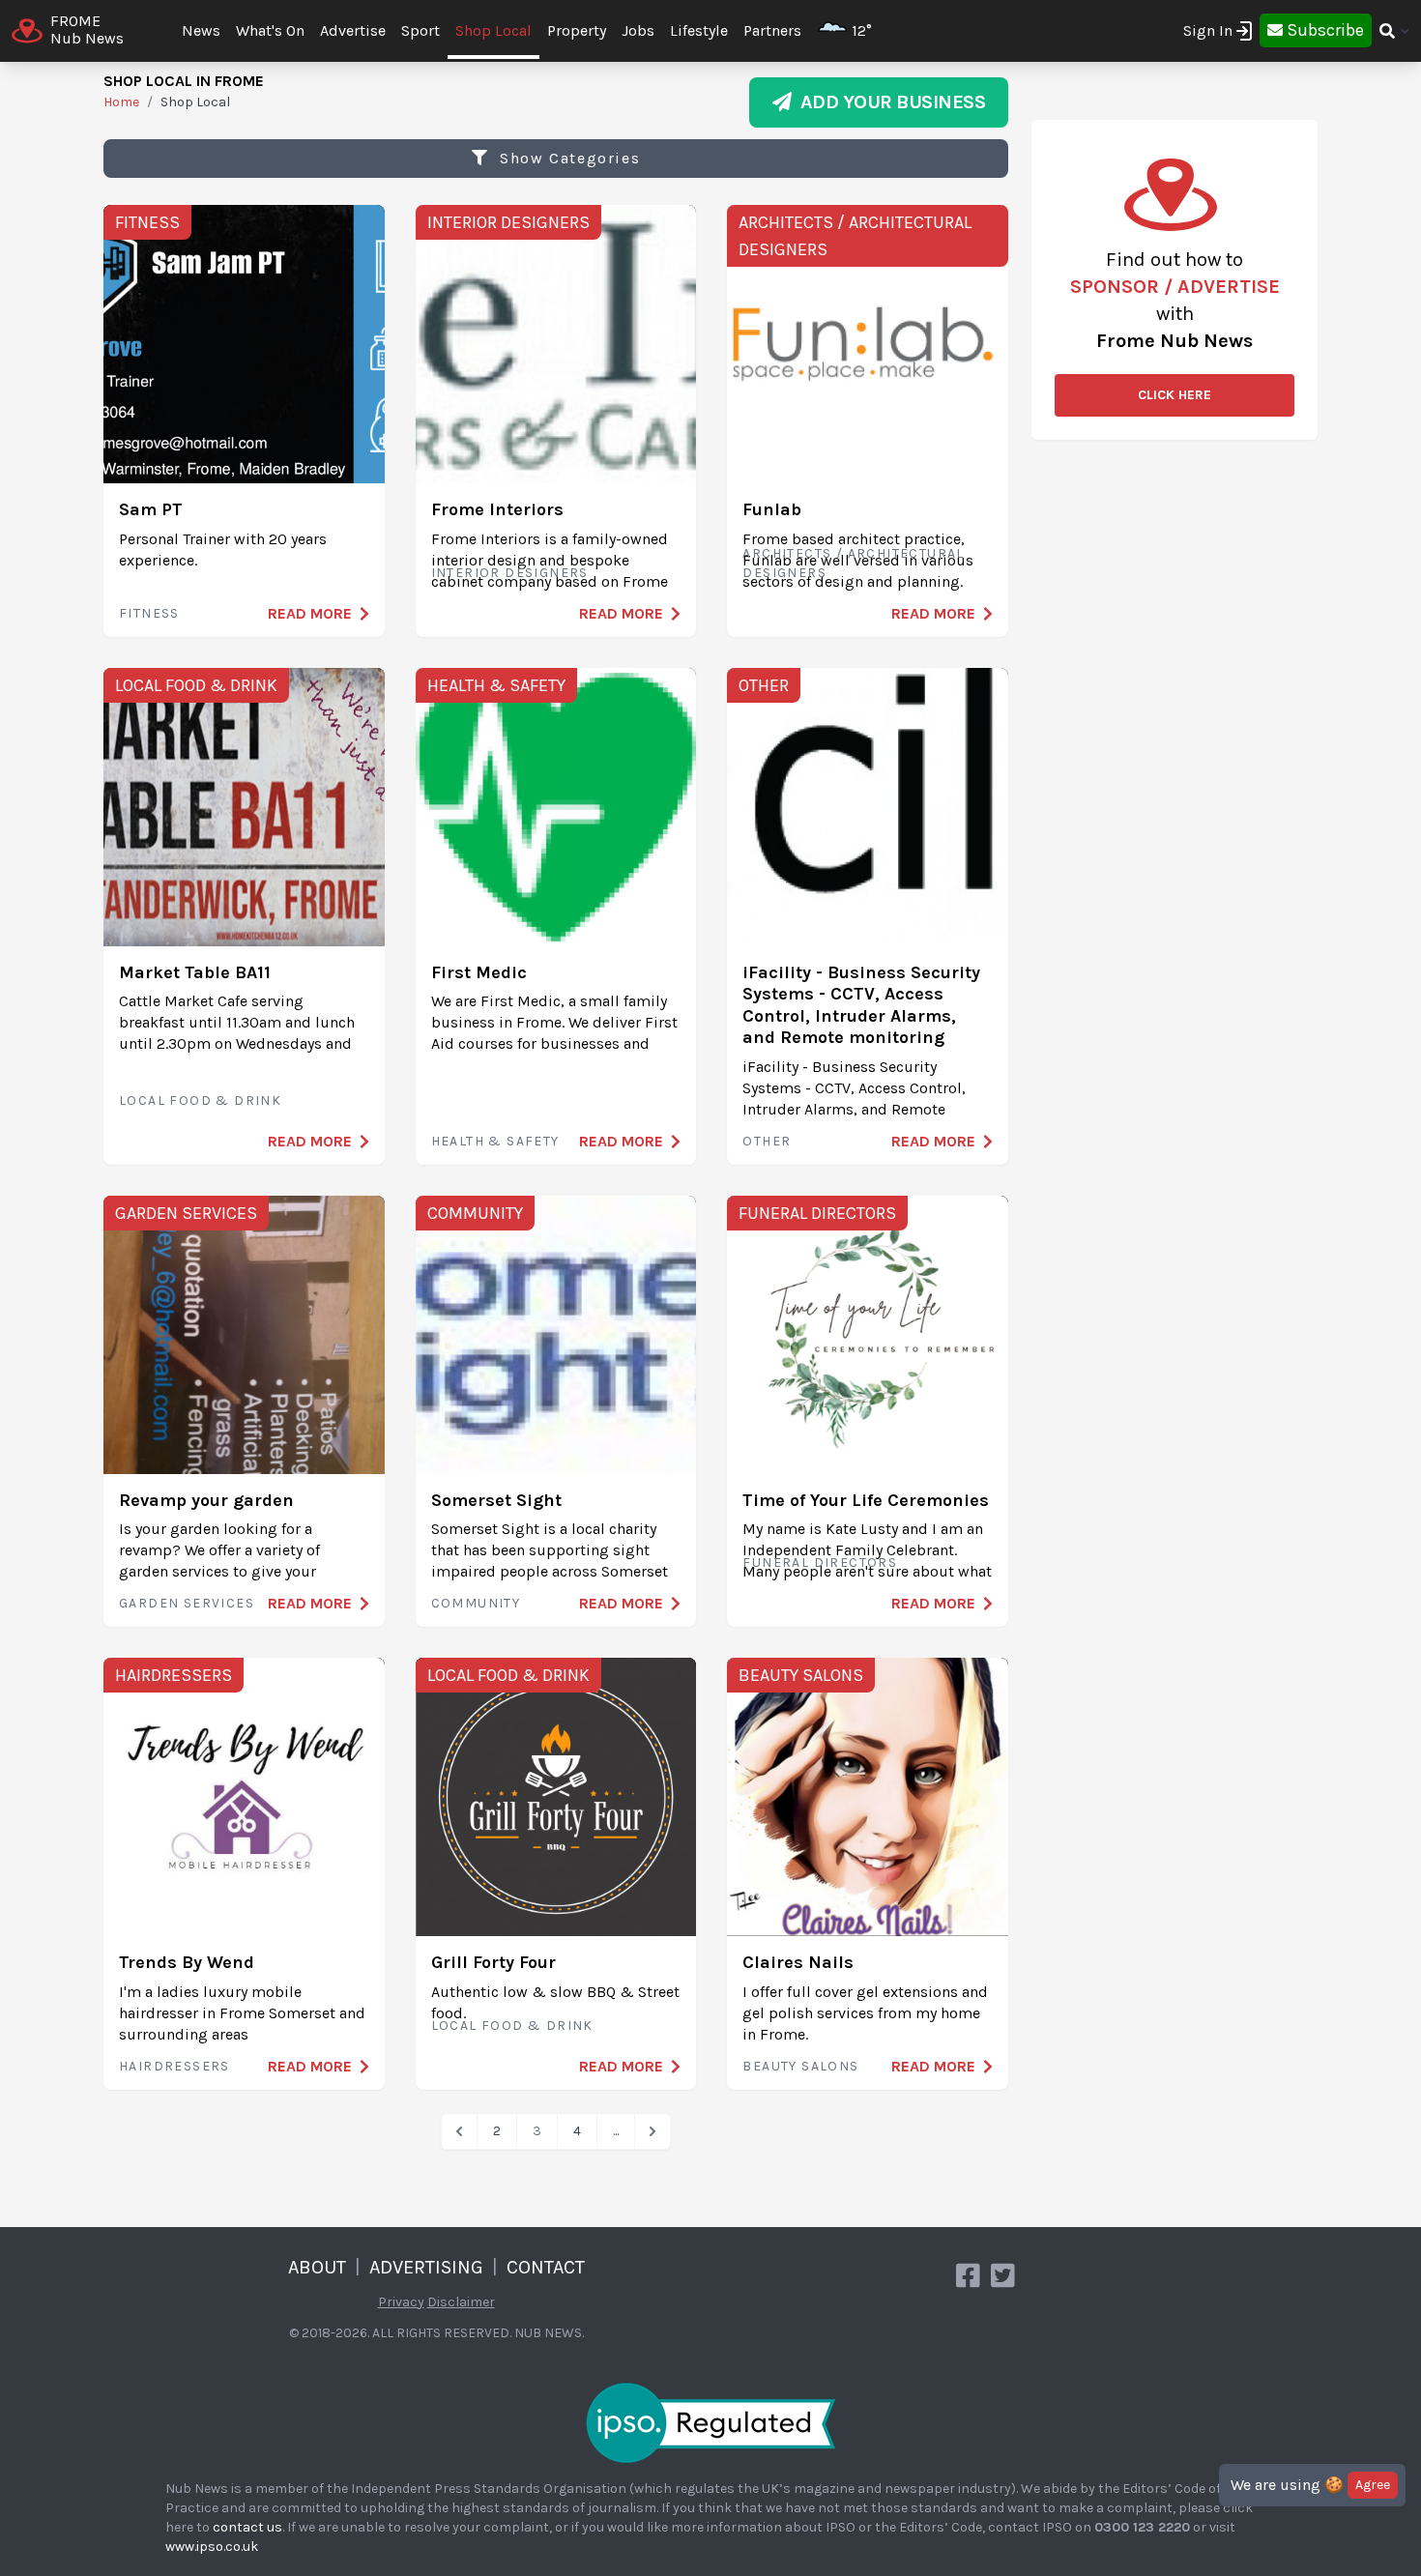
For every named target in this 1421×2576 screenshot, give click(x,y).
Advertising (426, 2267)
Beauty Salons (801, 1675)
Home (121, 102)
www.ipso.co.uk (212, 2547)
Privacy (401, 2302)
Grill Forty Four (493, 1962)
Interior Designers (508, 222)
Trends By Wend (187, 1962)
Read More (310, 613)
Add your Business (889, 102)
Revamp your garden (206, 1500)
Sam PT (151, 509)
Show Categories (568, 158)
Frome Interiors (497, 509)
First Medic (479, 972)
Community (475, 1213)
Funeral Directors (817, 1213)
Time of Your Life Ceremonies (866, 1500)
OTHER (764, 685)
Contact (546, 2267)
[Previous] (459, 2131)
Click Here (1174, 395)
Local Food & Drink (196, 685)
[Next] (652, 2131)
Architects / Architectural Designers (855, 236)
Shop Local (493, 30)
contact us (247, 2527)
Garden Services (186, 1213)
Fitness (147, 222)
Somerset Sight (496, 1500)
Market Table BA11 (195, 972)
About (317, 2267)
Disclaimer (461, 2302)
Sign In (1208, 30)
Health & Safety (496, 685)
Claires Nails (798, 1962)
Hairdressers (174, 1675)
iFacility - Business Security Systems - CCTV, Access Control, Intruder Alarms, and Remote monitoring (861, 1005)
